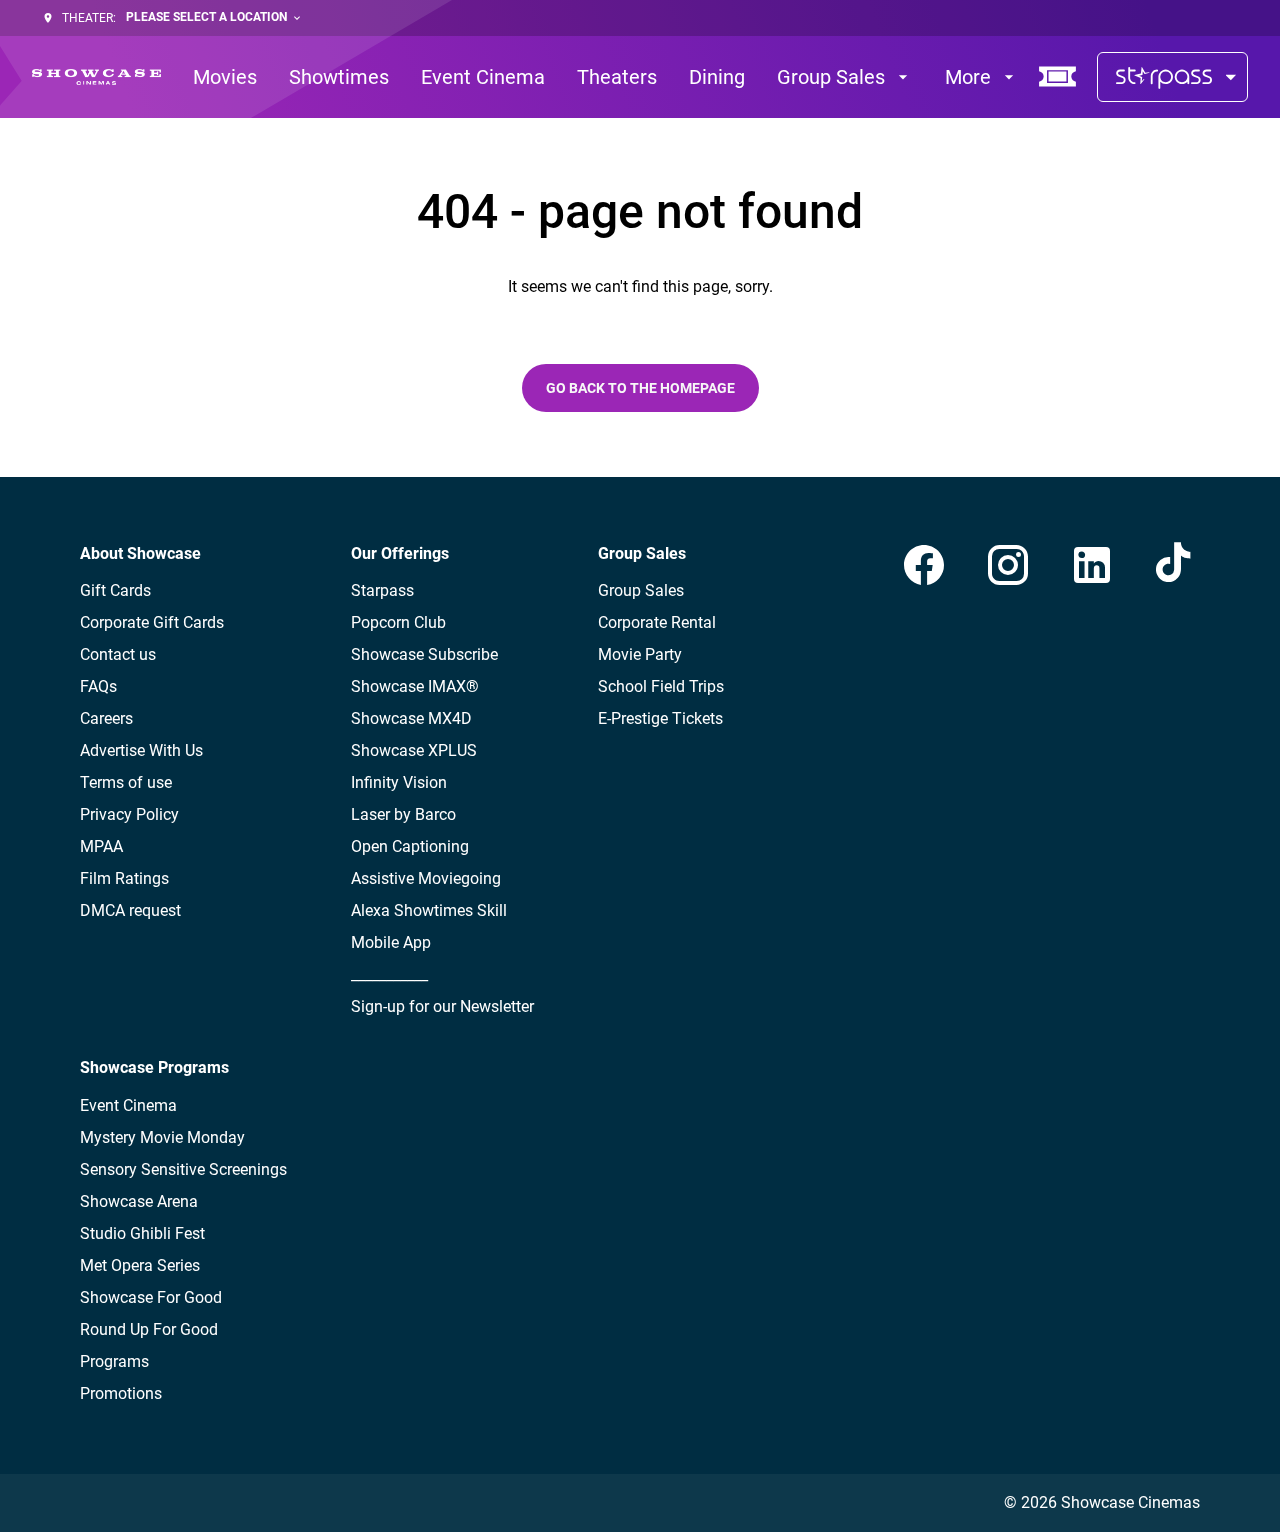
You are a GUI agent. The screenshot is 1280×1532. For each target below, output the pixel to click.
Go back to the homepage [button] (640, 388)
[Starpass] (1172, 77)
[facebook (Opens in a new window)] (924, 565)
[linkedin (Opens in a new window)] (1092, 565)
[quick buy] (1058, 77)
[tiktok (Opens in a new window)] (1176, 565)
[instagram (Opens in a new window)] (1008, 565)
